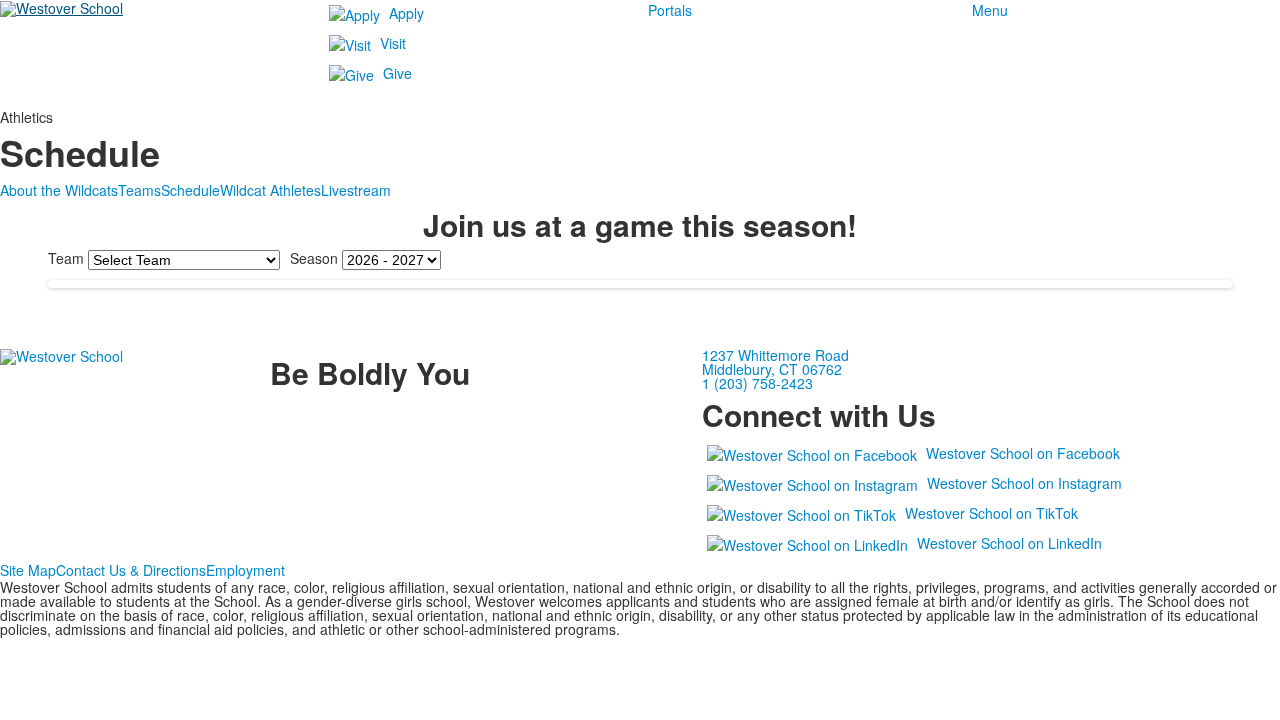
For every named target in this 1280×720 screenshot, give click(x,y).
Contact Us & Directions (131, 570)
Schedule (190, 190)
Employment (245, 570)
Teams (139, 190)
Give (397, 73)
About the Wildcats (59, 190)
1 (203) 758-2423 (757, 383)
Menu (990, 10)
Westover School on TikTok (991, 513)
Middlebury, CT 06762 (772, 369)
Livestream (356, 190)
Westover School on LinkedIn (1009, 543)
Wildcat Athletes (270, 190)
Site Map (28, 570)
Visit (393, 43)
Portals (670, 10)
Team (66, 258)
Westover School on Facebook (1023, 453)
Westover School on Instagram (1024, 483)
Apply (406, 13)
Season (314, 258)
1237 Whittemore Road (775, 355)
